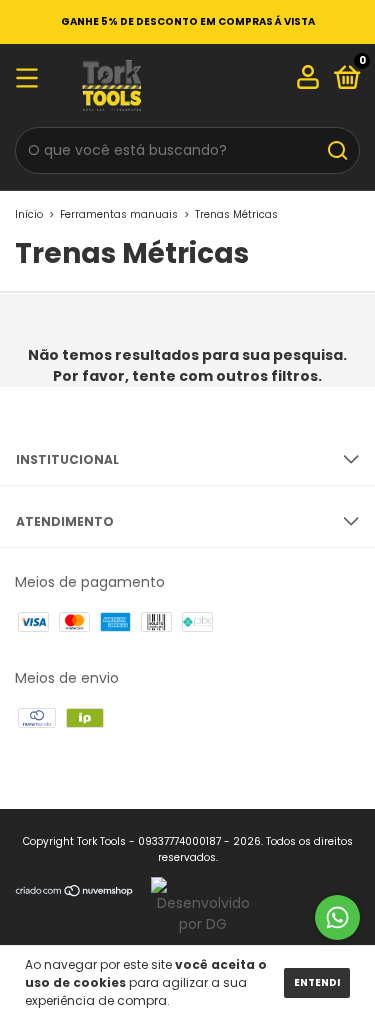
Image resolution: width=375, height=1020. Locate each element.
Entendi (317, 982)
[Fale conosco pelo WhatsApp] (337, 917)
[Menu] (30, 79)
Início (29, 214)
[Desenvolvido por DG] (195, 908)
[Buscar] (336, 151)
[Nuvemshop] (75, 908)
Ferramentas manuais (119, 214)
